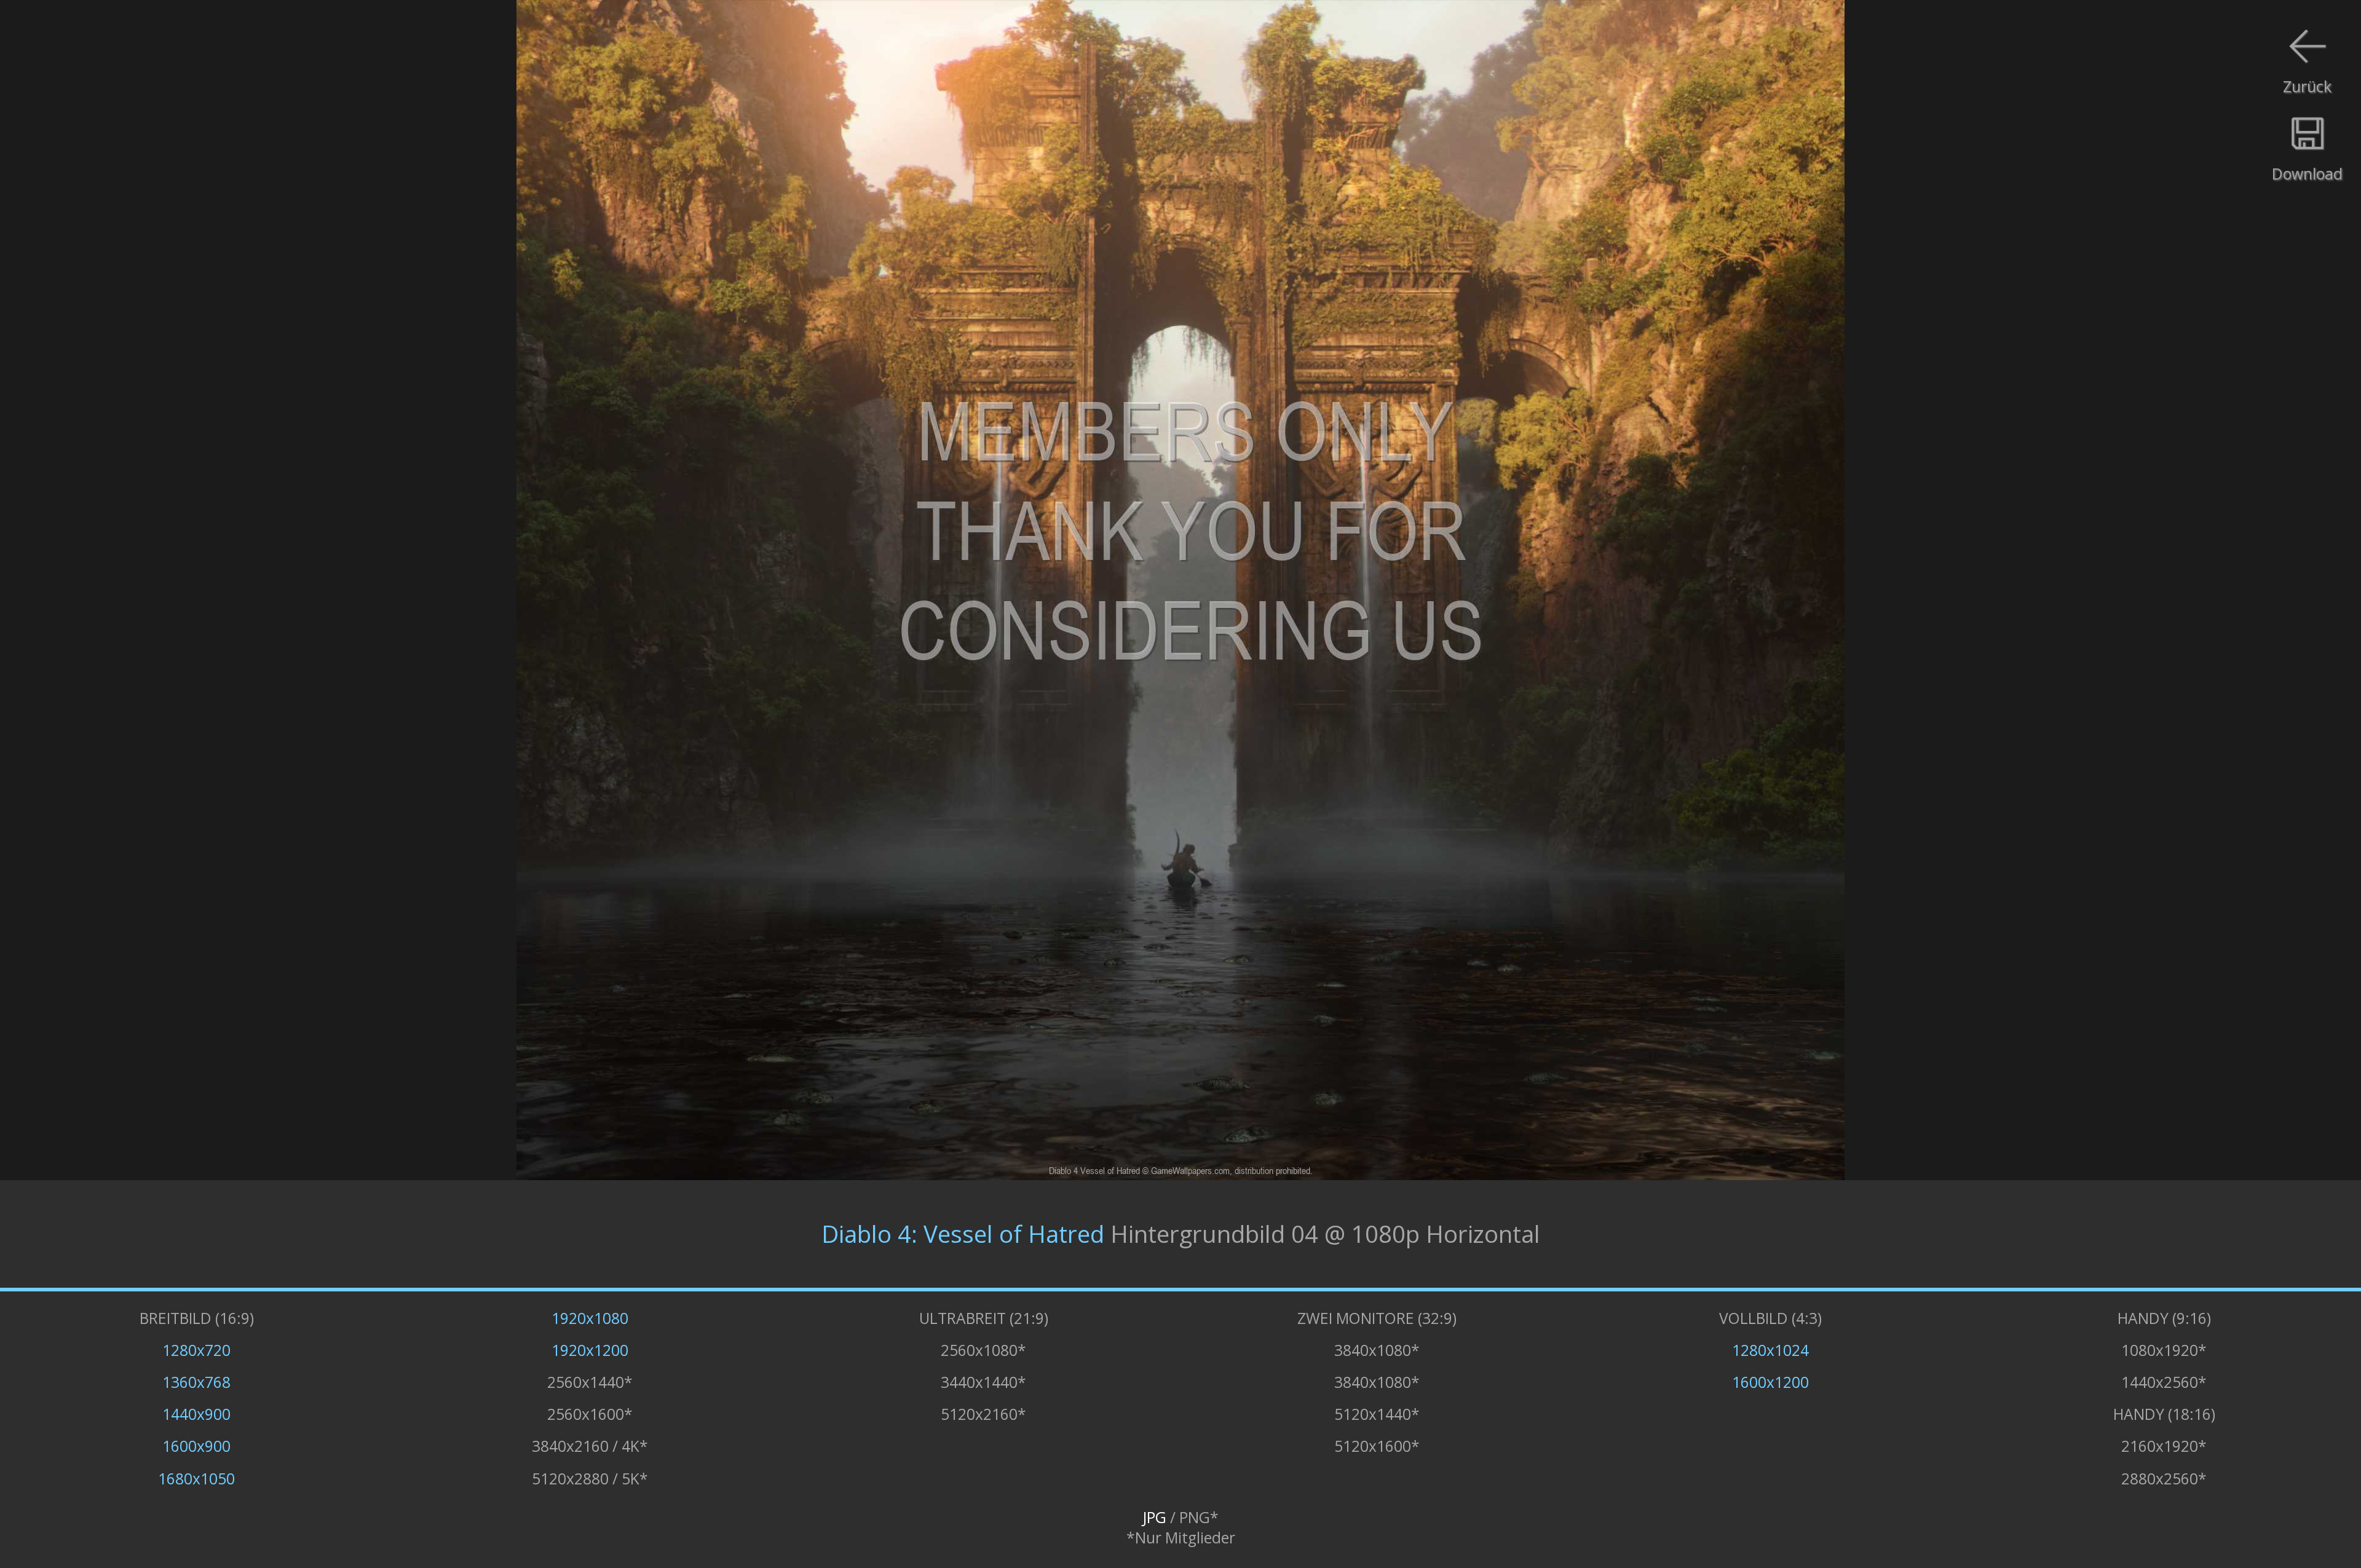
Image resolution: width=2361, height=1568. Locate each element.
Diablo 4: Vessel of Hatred (963, 1234)
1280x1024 (1770, 1350)
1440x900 (196, 1414)
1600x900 (196, 1446)
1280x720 (196, 1350)
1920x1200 (590, 1350)
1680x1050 (196, 1479)
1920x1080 (590, 1318)
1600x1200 (1770, 1382)
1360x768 (196, 1382)
